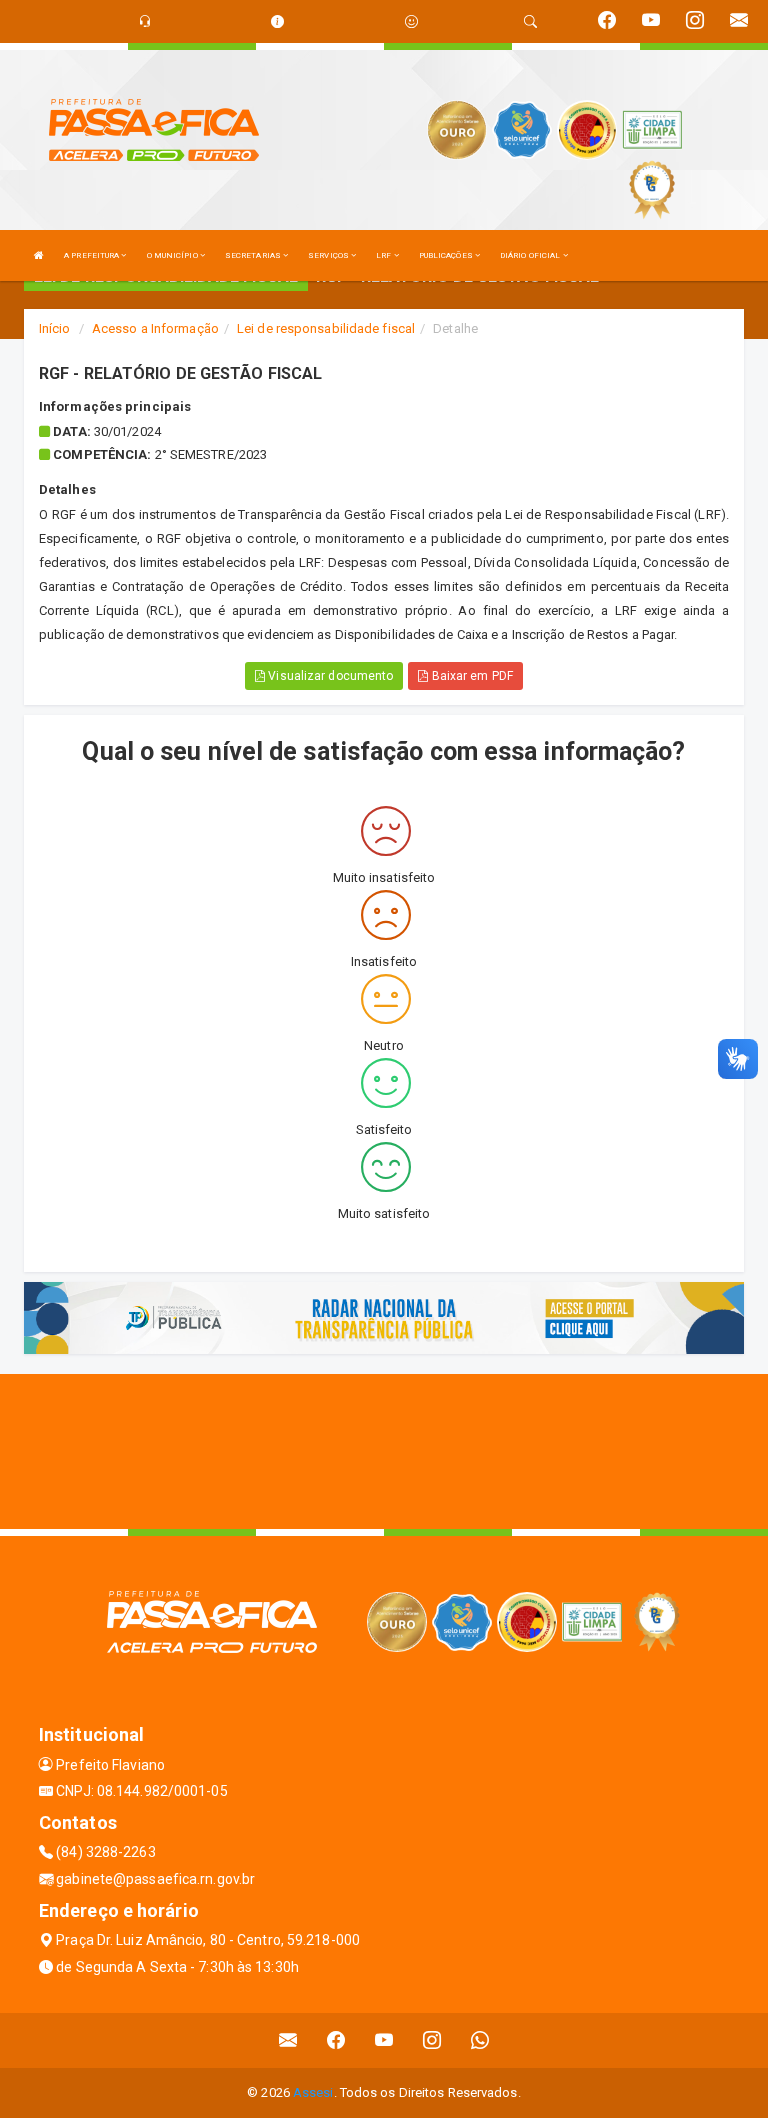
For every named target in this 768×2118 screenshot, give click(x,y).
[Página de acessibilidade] (411, 21)
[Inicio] (39, 255)
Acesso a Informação (155, 328)
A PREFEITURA (92, 255)
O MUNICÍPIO (173, 255)
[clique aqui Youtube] (384, 2040)
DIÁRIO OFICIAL (531, 255)
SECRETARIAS (254, 255)
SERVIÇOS (329, 255)
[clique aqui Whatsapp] (480, 2040)
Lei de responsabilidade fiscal (326, 328)
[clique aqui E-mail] (288, 2040)
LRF (384, 255)
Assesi (313, 2092)
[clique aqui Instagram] (432, 2040)
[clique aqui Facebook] (336, 2040)
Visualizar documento (329, 676)
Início (55, 328)
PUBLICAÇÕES (447, 255)
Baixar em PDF (470, 676)
